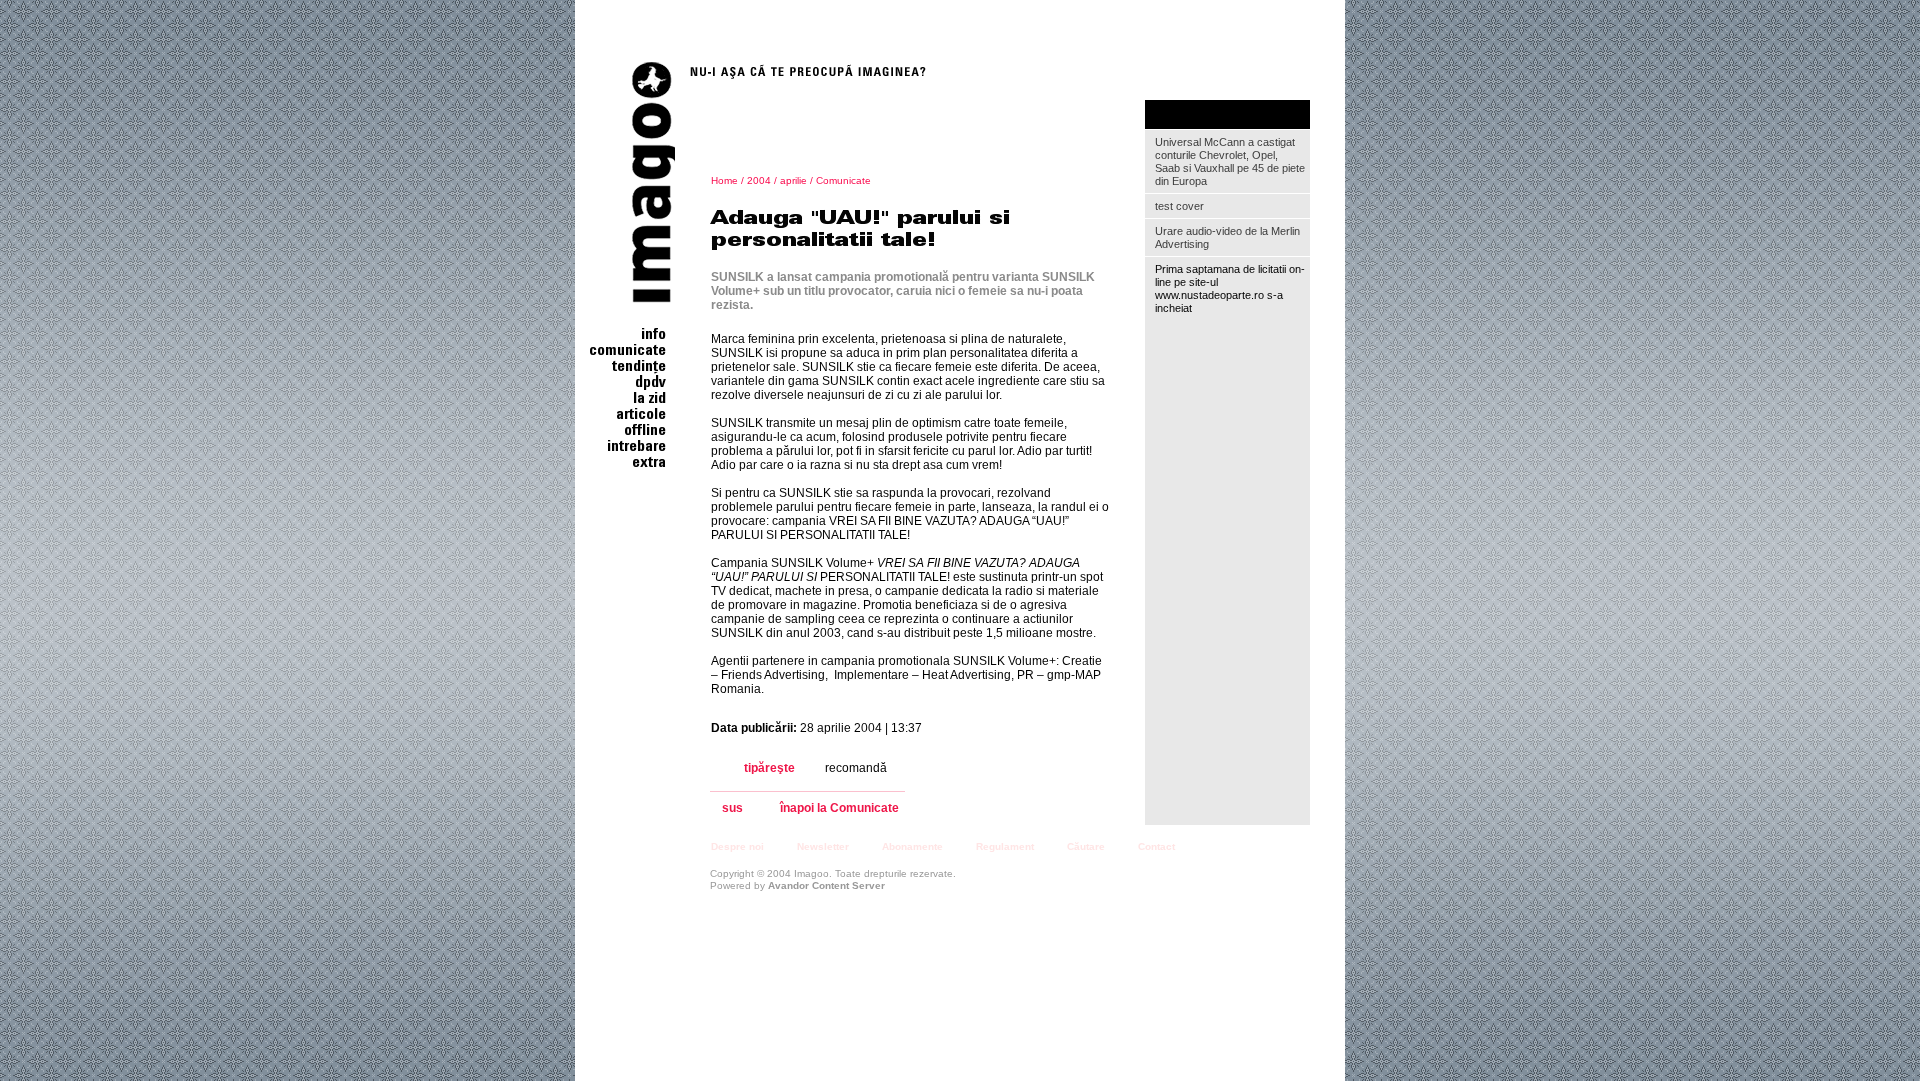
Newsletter (823, 846)
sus (732, 808)
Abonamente (912, 846)
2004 (759, 180)
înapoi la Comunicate (839, 808)
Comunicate (843, 180)
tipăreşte (769, 768)
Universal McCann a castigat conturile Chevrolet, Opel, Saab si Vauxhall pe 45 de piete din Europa (1230, 161)
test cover (1179, 206)
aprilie (793, 180)
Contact (1156, 846)
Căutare (1086, 846)
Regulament (1005, 846)
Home (724, 180)
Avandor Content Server (826, 885)
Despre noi (737, 846)
